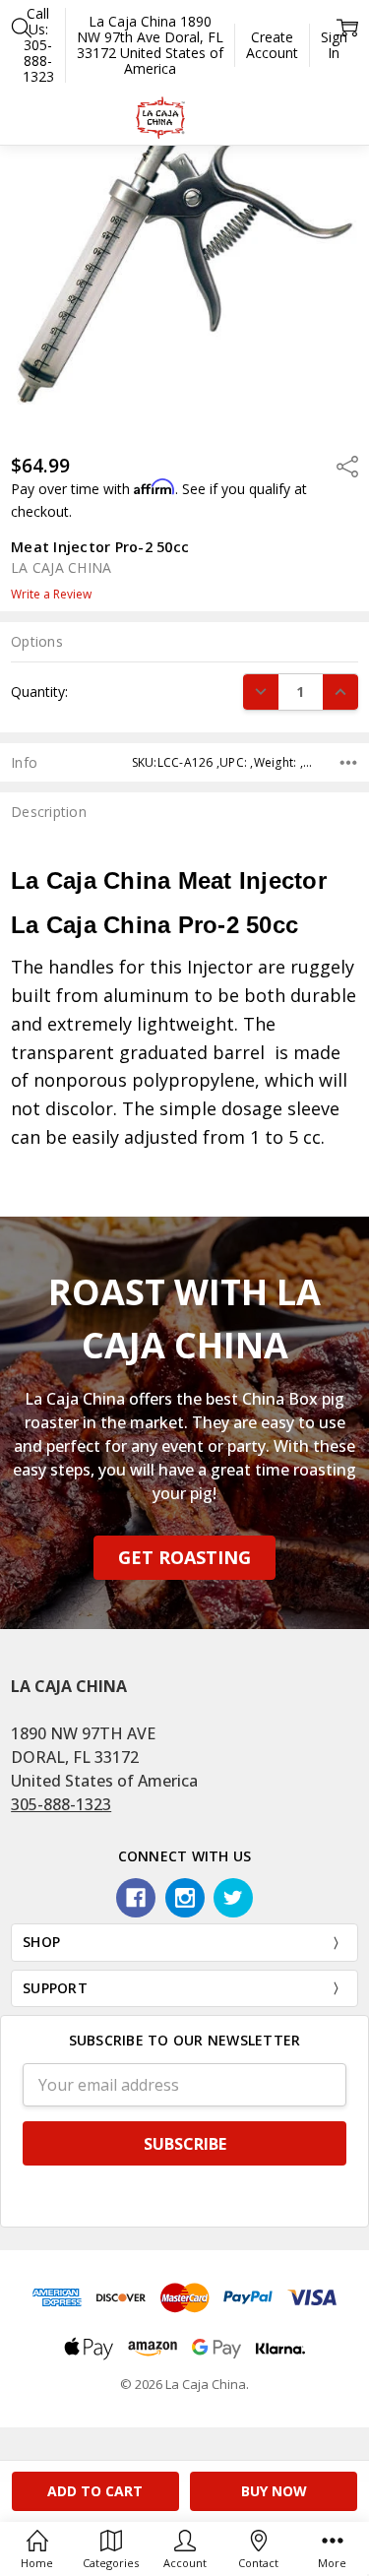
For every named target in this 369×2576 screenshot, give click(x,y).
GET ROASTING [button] (184, 1557)
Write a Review (51, 595)
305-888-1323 (61, 1804)
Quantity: (39, 691)
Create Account (272, 45)
